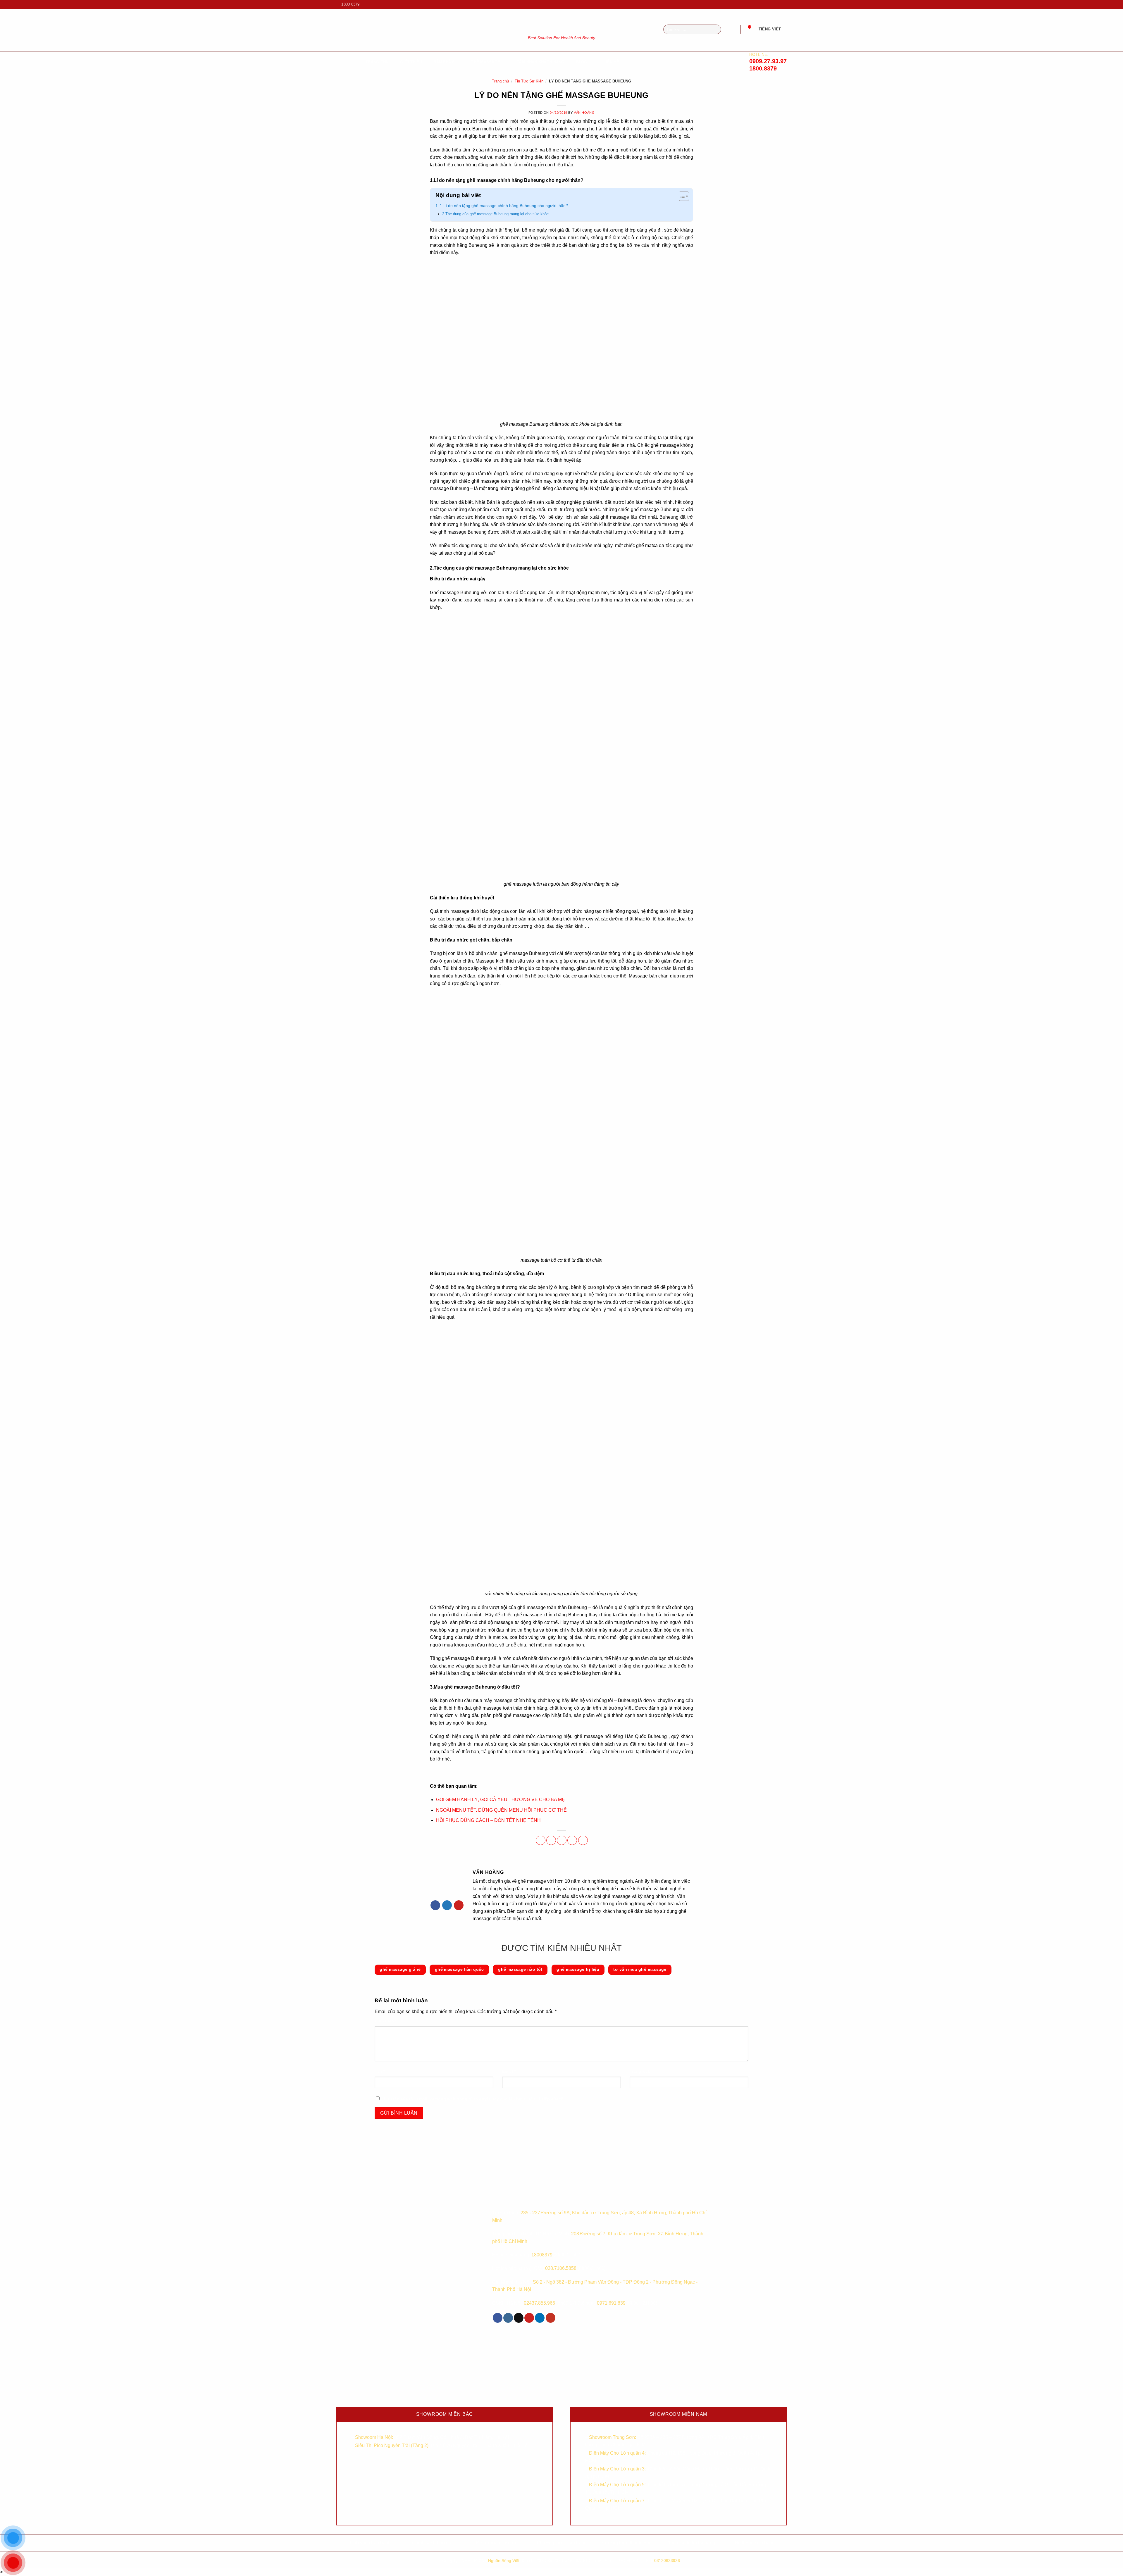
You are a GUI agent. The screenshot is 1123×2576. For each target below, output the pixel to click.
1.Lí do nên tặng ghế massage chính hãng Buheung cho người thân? (504, 206)
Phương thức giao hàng (562, 2543)
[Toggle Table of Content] (681, 197)
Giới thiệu (411, 62)
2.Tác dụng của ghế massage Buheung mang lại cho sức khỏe (495, 214)
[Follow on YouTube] (784, 4)
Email (509, 2071)
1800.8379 (763, 68)
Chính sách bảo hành (368, 2543)
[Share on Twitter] (551, 1840)
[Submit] (716, 30)
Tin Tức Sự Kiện (529, 81)
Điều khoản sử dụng (497, 2543)
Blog (582, 62)
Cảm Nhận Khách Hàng (540, 62)
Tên (380, 2071)
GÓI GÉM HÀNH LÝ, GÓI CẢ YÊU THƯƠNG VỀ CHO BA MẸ (501, 1800)
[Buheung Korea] (530, 2197)
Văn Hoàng (584, 113)
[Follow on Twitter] (447, 1905)
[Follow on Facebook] (767, 4)
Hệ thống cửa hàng (755, 2543)
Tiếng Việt (770, 29)
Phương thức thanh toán (626, 2543)
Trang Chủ (377, 62)
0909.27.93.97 (768, 61)
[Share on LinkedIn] (583, 1840)
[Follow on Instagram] (773, 4)
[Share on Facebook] (541, 1840)
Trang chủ (500, 81)
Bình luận (386, 2021)
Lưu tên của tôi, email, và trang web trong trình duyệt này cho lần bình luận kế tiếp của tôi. (475, 2099)
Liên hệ (611, 62)
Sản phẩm (444, 62)
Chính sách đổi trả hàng (690, 2543)
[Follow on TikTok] (778, 4)
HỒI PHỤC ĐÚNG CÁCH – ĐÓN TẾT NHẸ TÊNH (488, 1820)
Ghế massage (485, 62)
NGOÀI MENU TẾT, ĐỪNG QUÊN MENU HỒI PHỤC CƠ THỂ (501, 1810)
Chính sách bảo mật (433, 2543)
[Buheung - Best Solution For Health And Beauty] (561, 23)
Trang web (640, 2071)
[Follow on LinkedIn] (540, 2318)
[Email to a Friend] (562, 1840)
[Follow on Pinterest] (459, 1905)
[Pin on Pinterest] (572, 1840)
